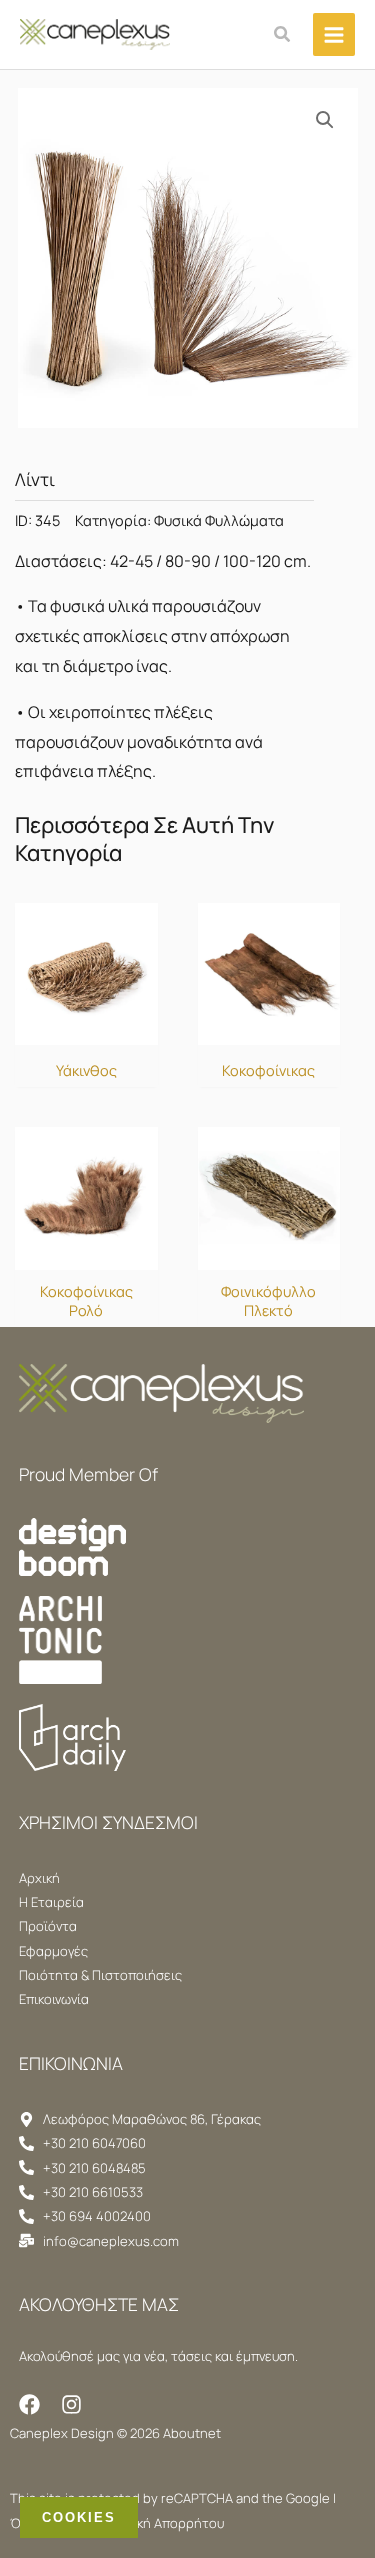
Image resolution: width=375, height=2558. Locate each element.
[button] (283, 35)
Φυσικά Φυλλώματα (219, 520)
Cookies (79, 2517)
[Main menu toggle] (334, 34)
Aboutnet (192, 2433)
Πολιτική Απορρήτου (162, 2523)
